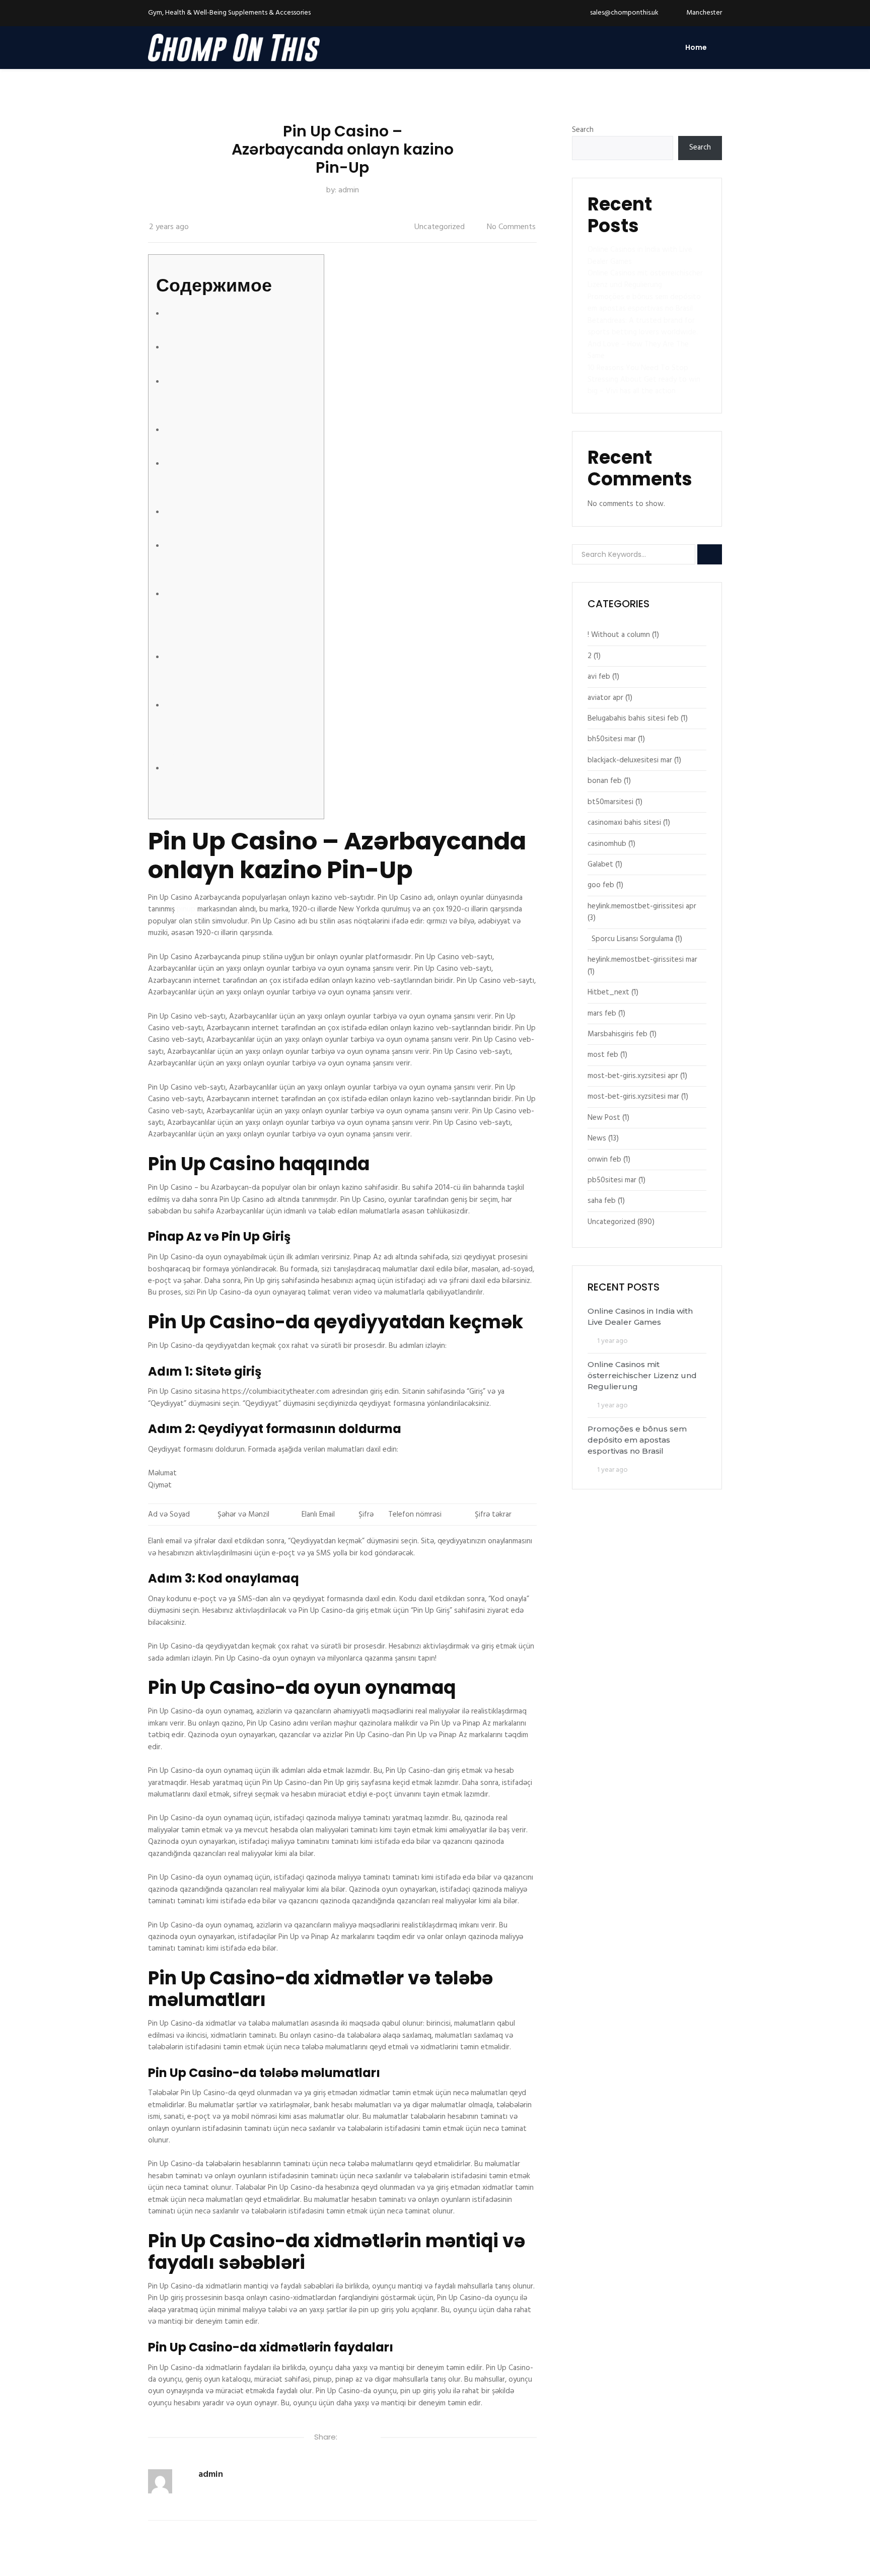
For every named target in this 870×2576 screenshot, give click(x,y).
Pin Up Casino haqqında (231, 327)
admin (349, 190)
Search (583, 130)
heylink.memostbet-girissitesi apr (642, 906)
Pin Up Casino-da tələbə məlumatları (231, 677)
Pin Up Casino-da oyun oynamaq (228, 566)
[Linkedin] (368, 2438)
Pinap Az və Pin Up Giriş (227, 361)
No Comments (511, 227)
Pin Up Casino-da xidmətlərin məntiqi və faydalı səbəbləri (227, 733)
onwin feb (604, 1160)
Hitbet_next (608, 992)
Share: (326, 2437)
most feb (603, 1055)
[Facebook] (345, 2438)
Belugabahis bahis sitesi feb (633, 719)
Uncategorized (440, 227)
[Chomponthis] (234, 48)
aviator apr (605, 698)
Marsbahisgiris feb (618, 1034)
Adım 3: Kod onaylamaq (232, 525)
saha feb (602, 1201)
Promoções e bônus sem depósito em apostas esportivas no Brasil (644, 303)
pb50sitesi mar (612, 1180)
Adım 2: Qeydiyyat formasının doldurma (224, 484)
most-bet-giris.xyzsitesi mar (633, 1097)
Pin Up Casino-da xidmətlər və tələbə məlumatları (216, 622)
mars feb (602, 1014)
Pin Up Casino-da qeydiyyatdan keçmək (227, 402)
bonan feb (605, 781)
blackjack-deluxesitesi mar (630, 760)
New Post (604, 1118)
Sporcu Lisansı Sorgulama (632, 939)
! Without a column (619, 635)
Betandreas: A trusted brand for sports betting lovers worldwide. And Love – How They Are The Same (643, 338)
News (597, 1138)
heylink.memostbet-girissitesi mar (642, 960)
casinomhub (607, 844)
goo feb (601, 885)
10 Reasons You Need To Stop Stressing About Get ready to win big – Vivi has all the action (644, 380)
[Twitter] (356, 2438)
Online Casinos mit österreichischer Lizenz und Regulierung (645, 279)
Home (696, 47)
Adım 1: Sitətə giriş (213, 443)
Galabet (600, 865)
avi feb (599, 677)
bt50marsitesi (610, 802)
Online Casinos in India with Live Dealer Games (640, 256)
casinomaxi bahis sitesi (624, 823)
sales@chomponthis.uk (624, 13)
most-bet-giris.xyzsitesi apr (633, 1076)
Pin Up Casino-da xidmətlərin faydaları (223, 789)
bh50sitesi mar (612, 739)
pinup (186, 909)
